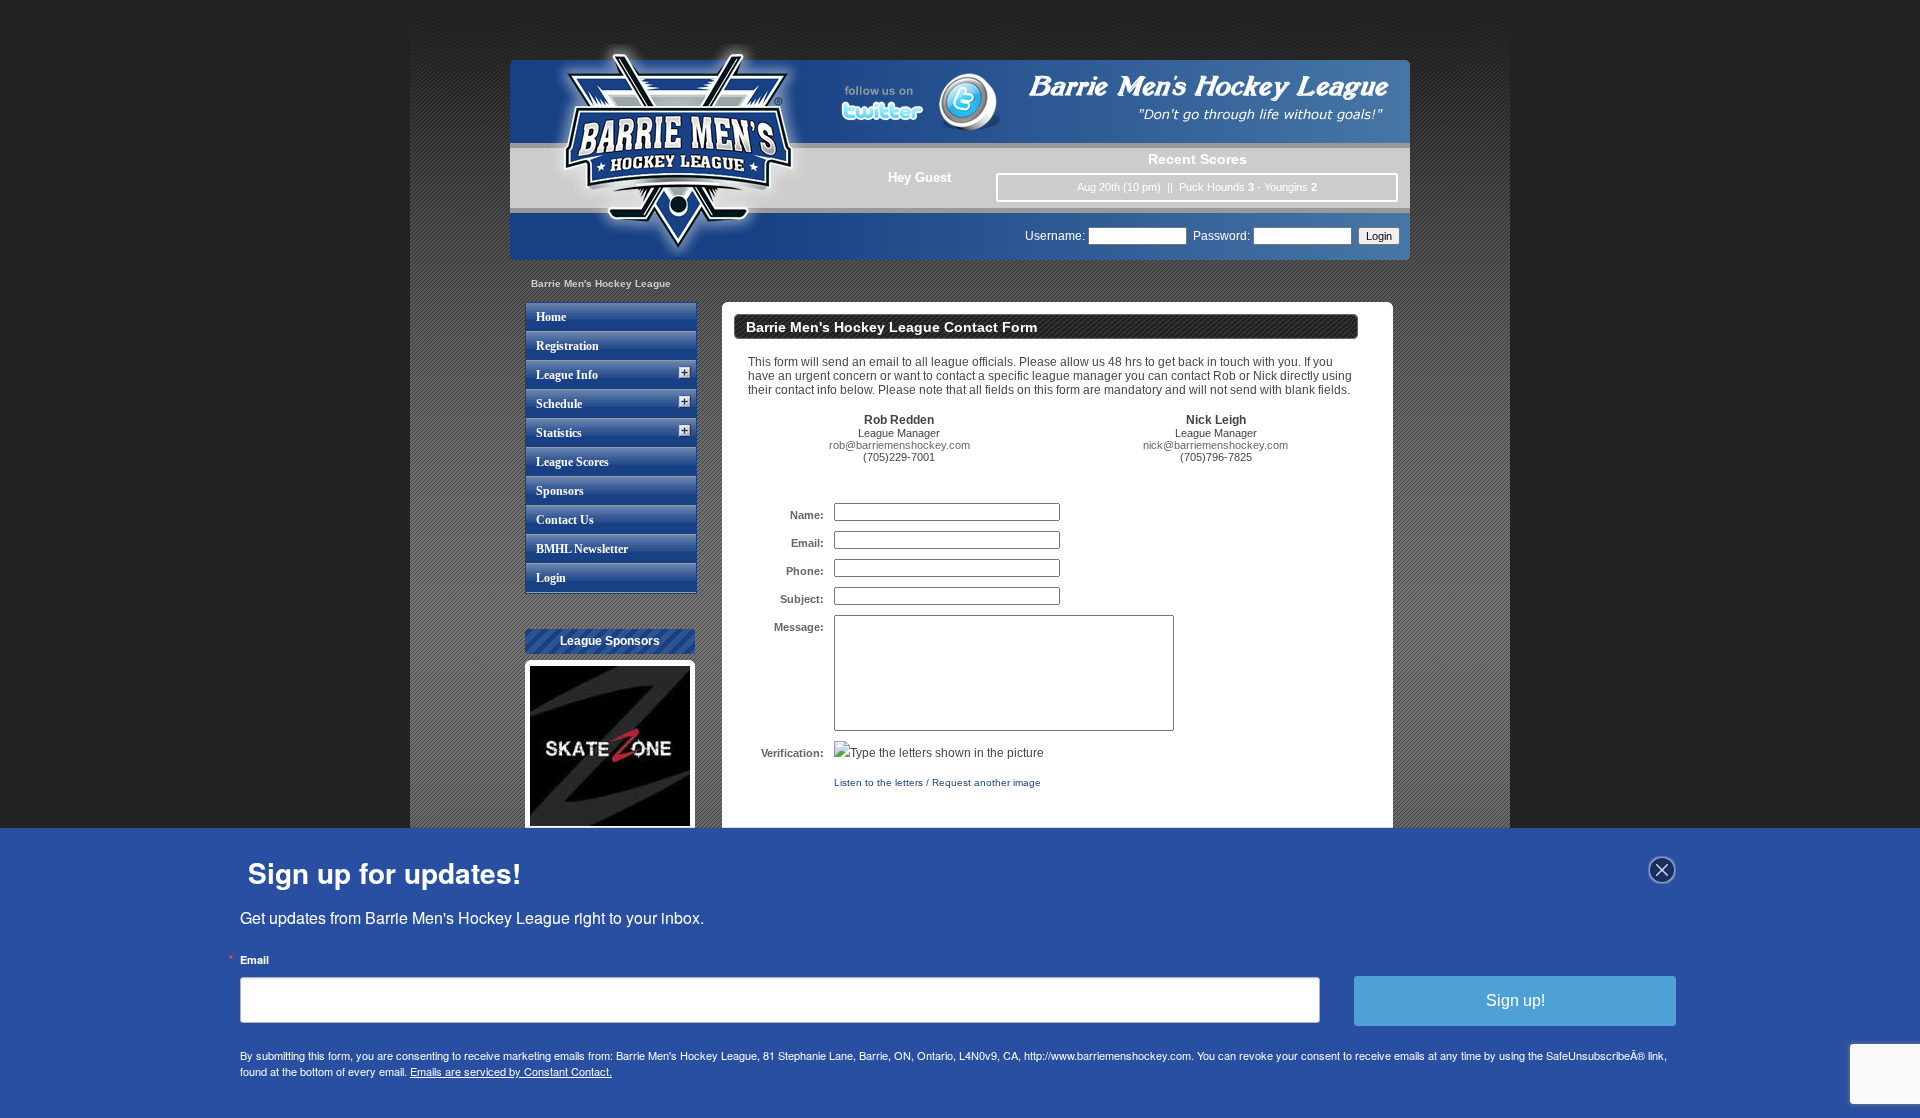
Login (551, 578)
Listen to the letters (878, 782)
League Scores (572, 462)
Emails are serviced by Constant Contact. (511, 1071)
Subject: (802, 599)
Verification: (792, 753)
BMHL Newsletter (582, 549)
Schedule (559, 404)
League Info (567, 375)
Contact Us (565, 520)
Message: (799, 627)
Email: (807, 543)
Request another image (986, 782)
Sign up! (1515, 1000)
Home (551, 317)
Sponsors (560, 491)
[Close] (1662, 870)
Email (254, 959)
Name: (807, 515)
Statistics (559, 433)
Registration (567, 346)
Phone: (805, 571)
